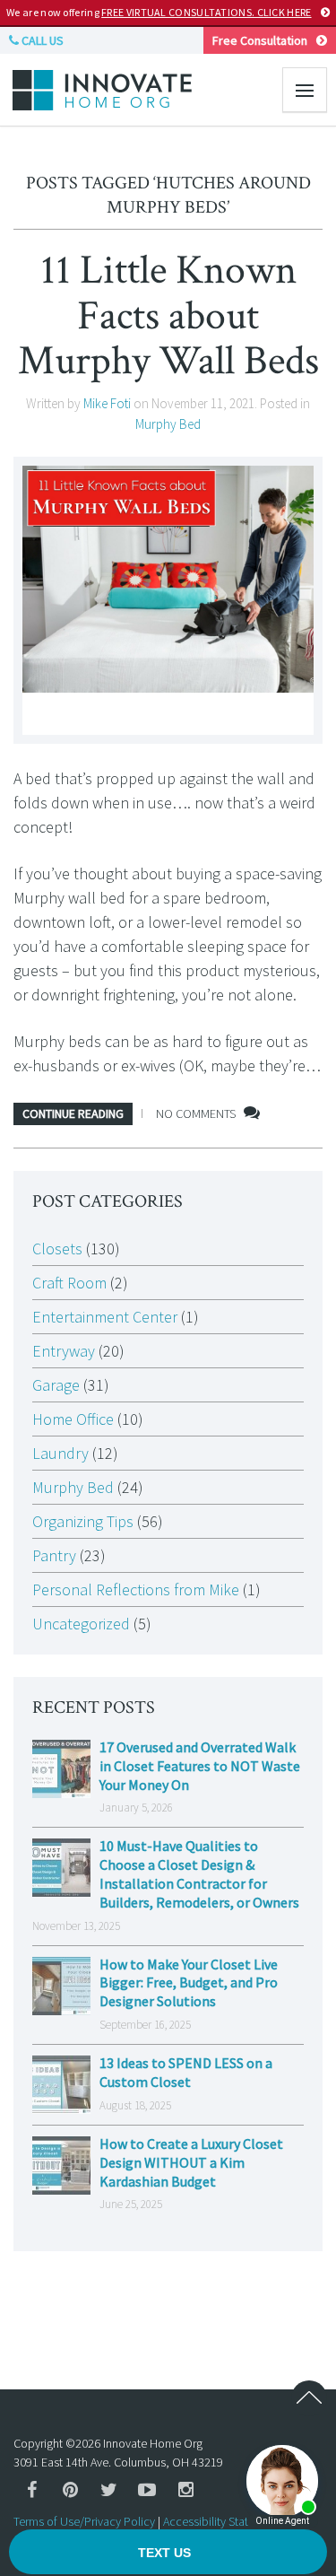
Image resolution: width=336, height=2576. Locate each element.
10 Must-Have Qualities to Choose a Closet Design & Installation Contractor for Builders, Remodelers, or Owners (199, 1873)
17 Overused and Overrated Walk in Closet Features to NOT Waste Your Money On (200, 1766)
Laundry (60, 1453)
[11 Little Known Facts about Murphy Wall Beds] (168, 600)
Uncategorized (81, 1624)
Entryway (64, 1351)
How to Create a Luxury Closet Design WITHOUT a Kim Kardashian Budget (191, 2162)
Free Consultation (260, 40)
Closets (57, 1249)
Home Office (73, 1419)
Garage (56, 1385)
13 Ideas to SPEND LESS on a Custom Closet (186, 2072)
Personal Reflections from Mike (136, 1589)
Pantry (54, 1555)
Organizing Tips (83, 1521)
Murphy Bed (168, 424)
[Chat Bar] (168, 2553)
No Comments (196, 1113)
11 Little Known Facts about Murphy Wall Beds (168, 315)
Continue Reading (73, 1113)
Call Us (41, 40)
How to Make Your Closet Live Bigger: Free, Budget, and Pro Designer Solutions (189, 1983)
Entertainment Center (105, 1317)
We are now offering (159, 12)
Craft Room (69, 1283)
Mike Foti (107, 403)
